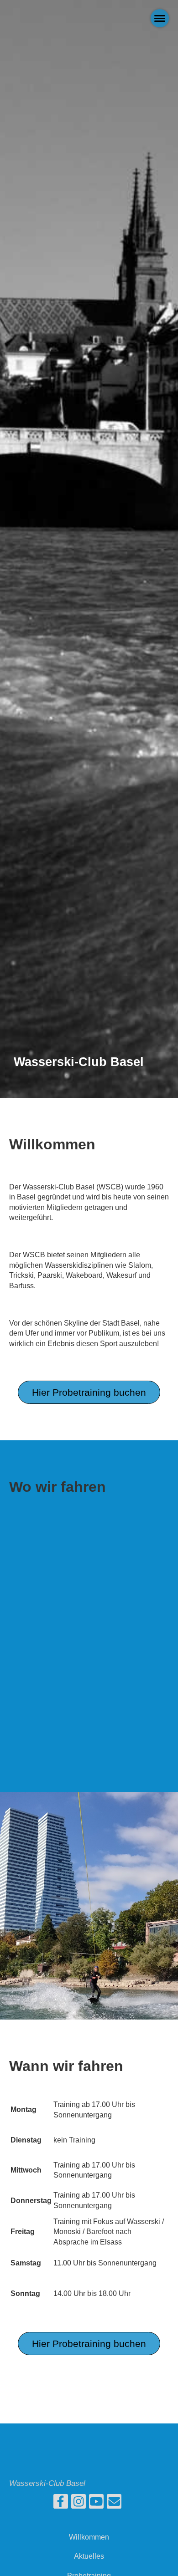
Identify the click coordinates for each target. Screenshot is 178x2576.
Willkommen (89, 2537)
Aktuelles (89, 2556)
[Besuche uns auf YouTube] (96, 2504)
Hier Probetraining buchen (89, 1392)
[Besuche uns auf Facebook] (61, 2504)
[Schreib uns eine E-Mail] (114, 2504)
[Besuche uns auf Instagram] (79, 2504)
